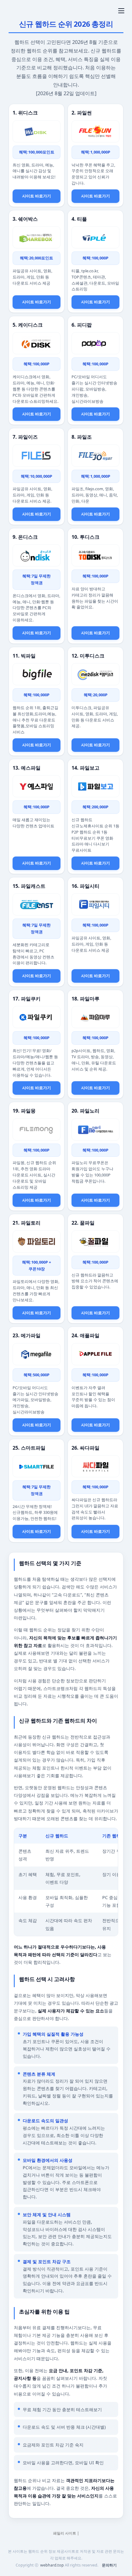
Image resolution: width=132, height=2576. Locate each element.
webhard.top (52, 2565)
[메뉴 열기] (121, 11)
